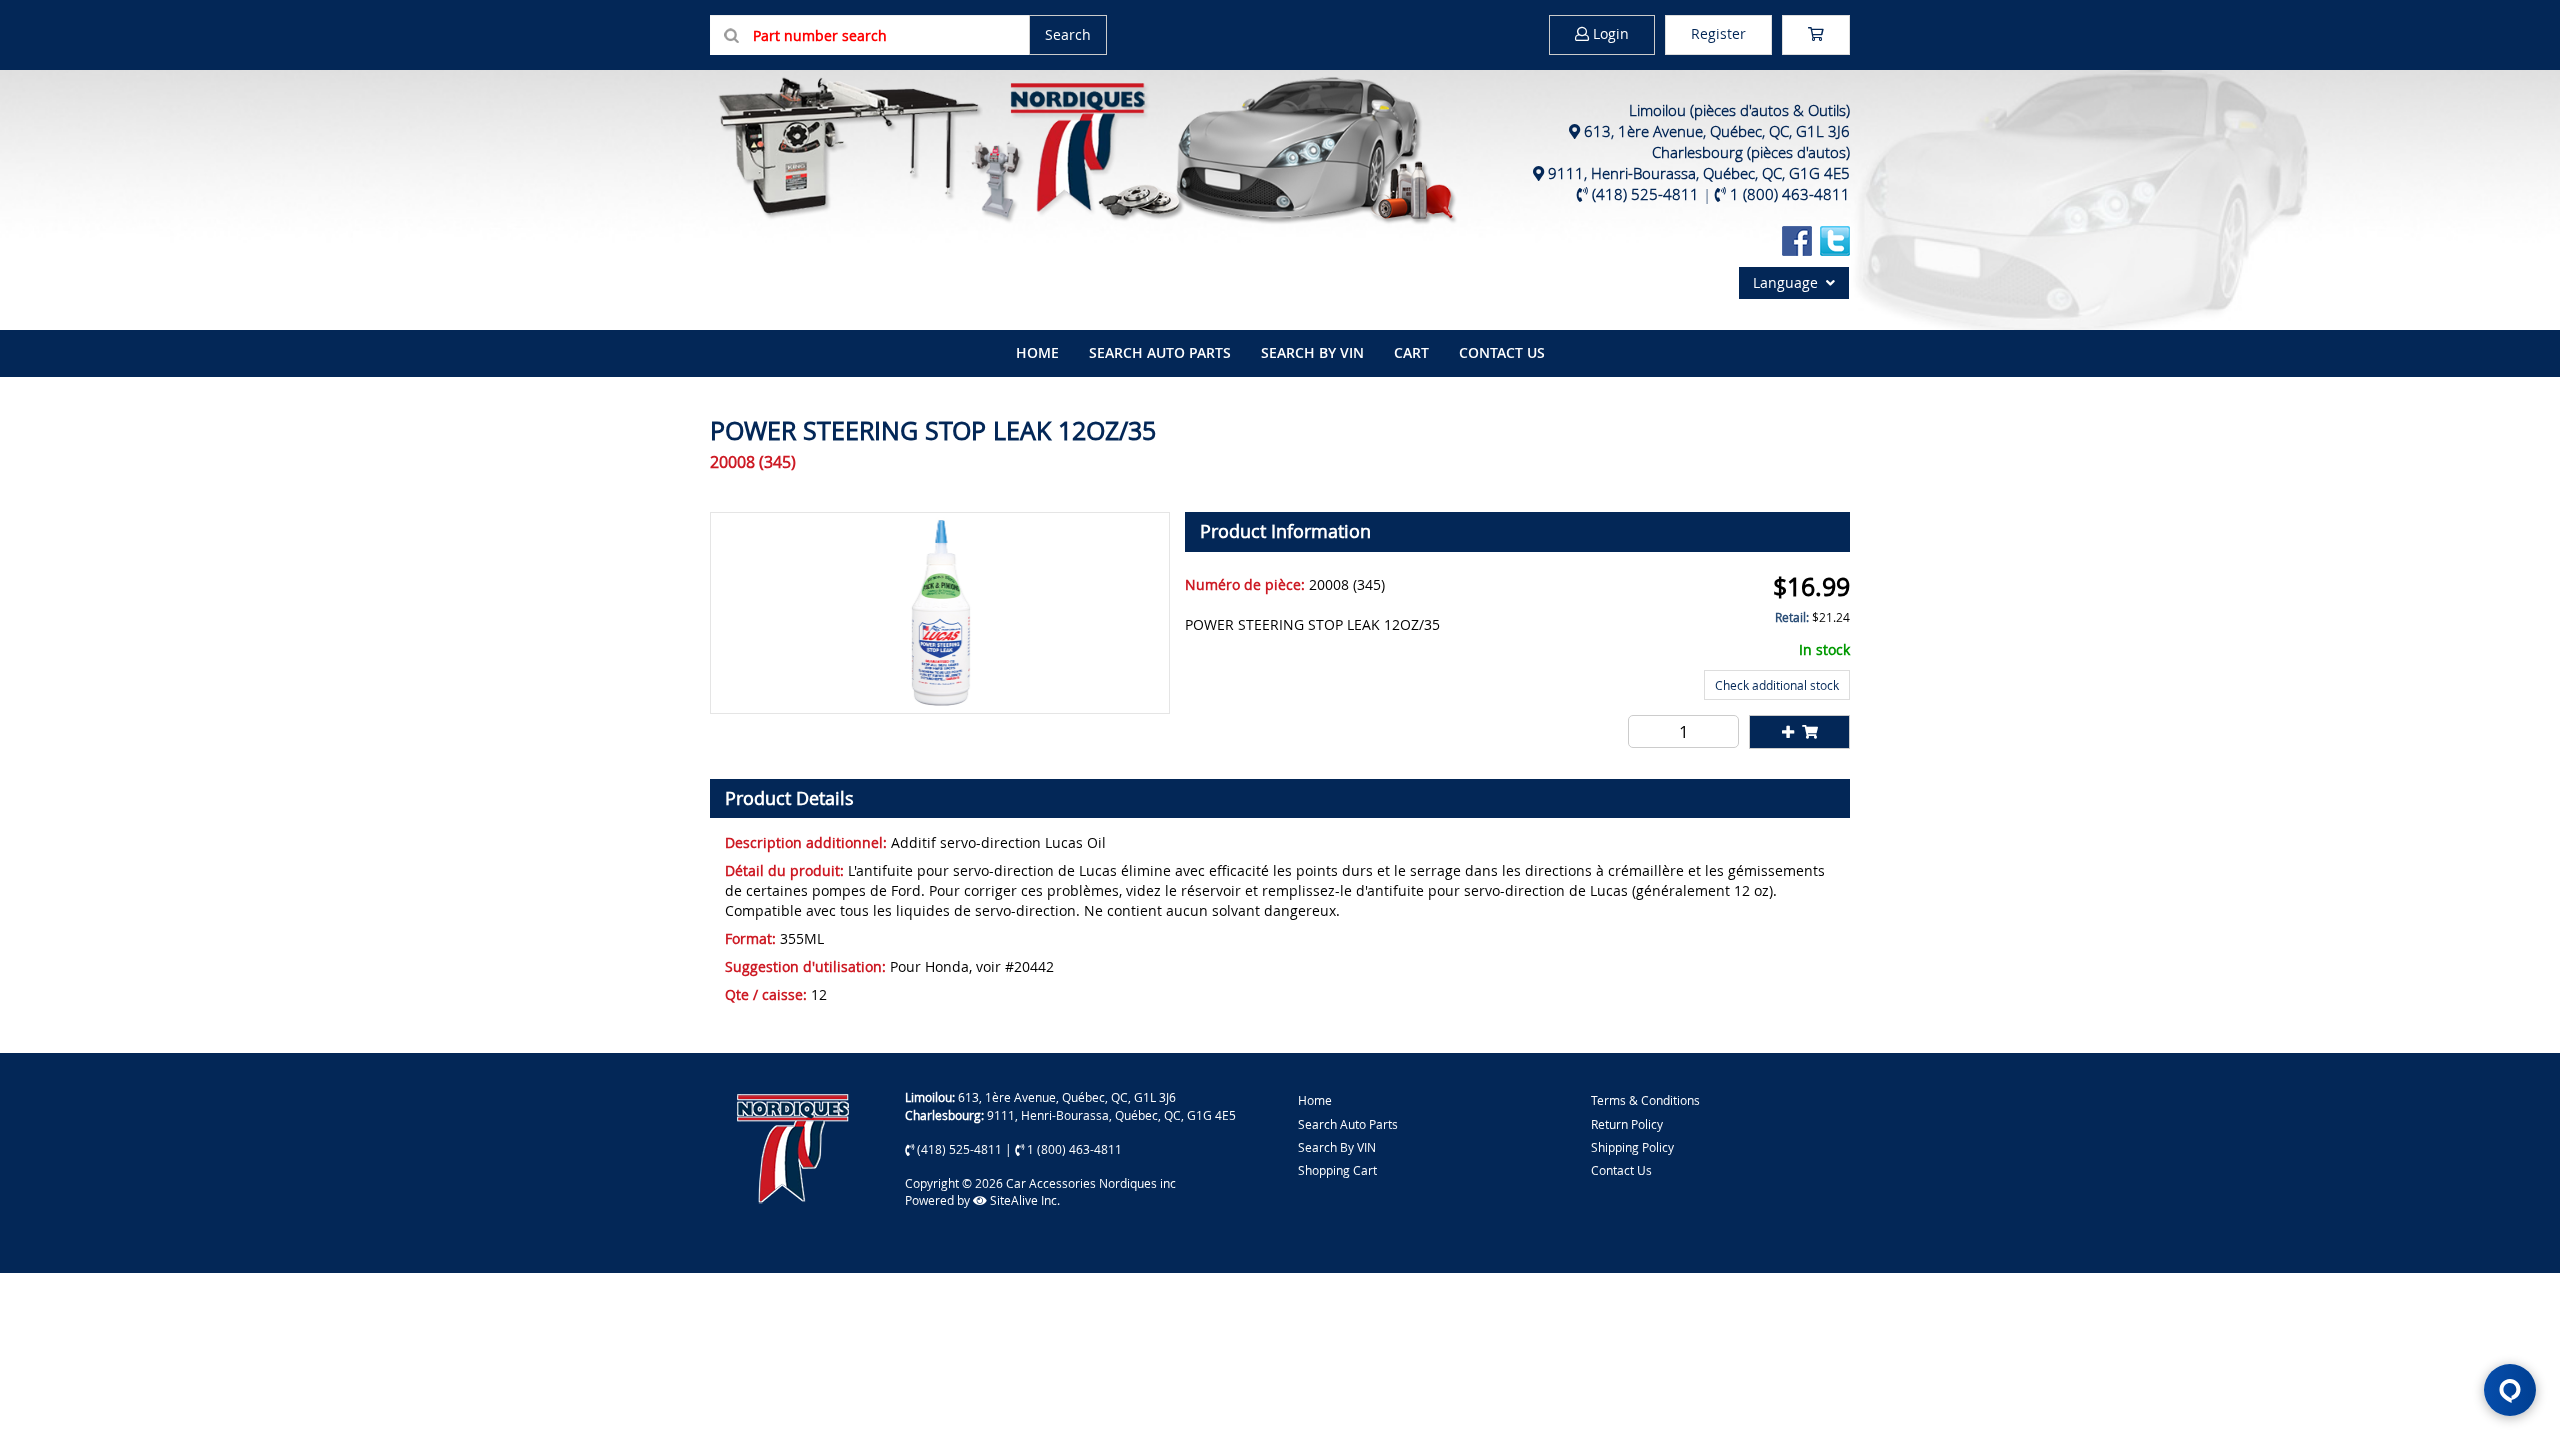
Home (1315, 1100)
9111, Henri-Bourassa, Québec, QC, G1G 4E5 (1699, 173)
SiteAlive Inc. (1023, 1200)
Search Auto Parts (1160, 352)
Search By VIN (1337, 1147)
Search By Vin (1312, 352)
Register (1718, 33)
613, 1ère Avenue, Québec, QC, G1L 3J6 (1717, 131)
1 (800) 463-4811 (1790, 194)
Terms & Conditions (1645, 1100)
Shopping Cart (1337, 1170)
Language (1789, 282)
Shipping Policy (1632, 1147)
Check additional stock (1777, 685)
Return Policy (1627, 1124)
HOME (1037, 352)
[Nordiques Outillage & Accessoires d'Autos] (1085, 147)
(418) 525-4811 (1645, 194)
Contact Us (1502, 352)
